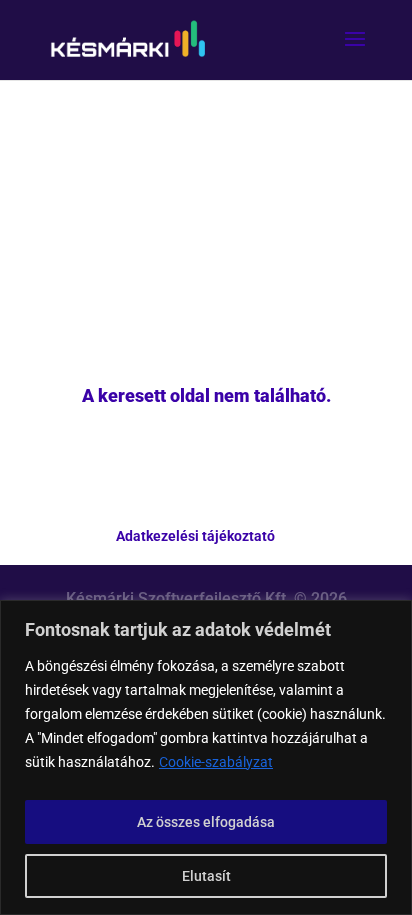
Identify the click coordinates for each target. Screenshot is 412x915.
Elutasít (206, 876)
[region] (206, 757)
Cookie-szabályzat (216, 762)
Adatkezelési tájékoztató (195, 536)
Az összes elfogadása (206, 822)
